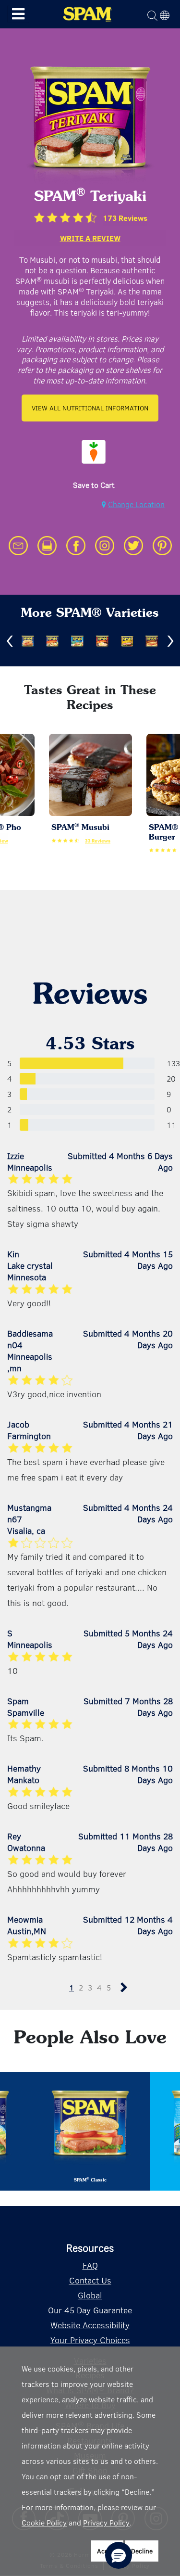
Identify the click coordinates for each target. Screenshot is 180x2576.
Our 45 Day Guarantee (90, 2310)
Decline (142, 2551)
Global (90, 2295)
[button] (119, 2555)
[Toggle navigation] (18, 14)
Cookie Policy (44, 2522)
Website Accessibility (90, 2325)
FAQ (90, 2265)
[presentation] (10, 641)
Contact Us (90, 2280)
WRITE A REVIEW (90, 238)
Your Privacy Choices (90, 2340)
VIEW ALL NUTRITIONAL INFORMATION (90, 408)
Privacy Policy (106, 2522)
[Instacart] (94, 452)
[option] (94, 454)
